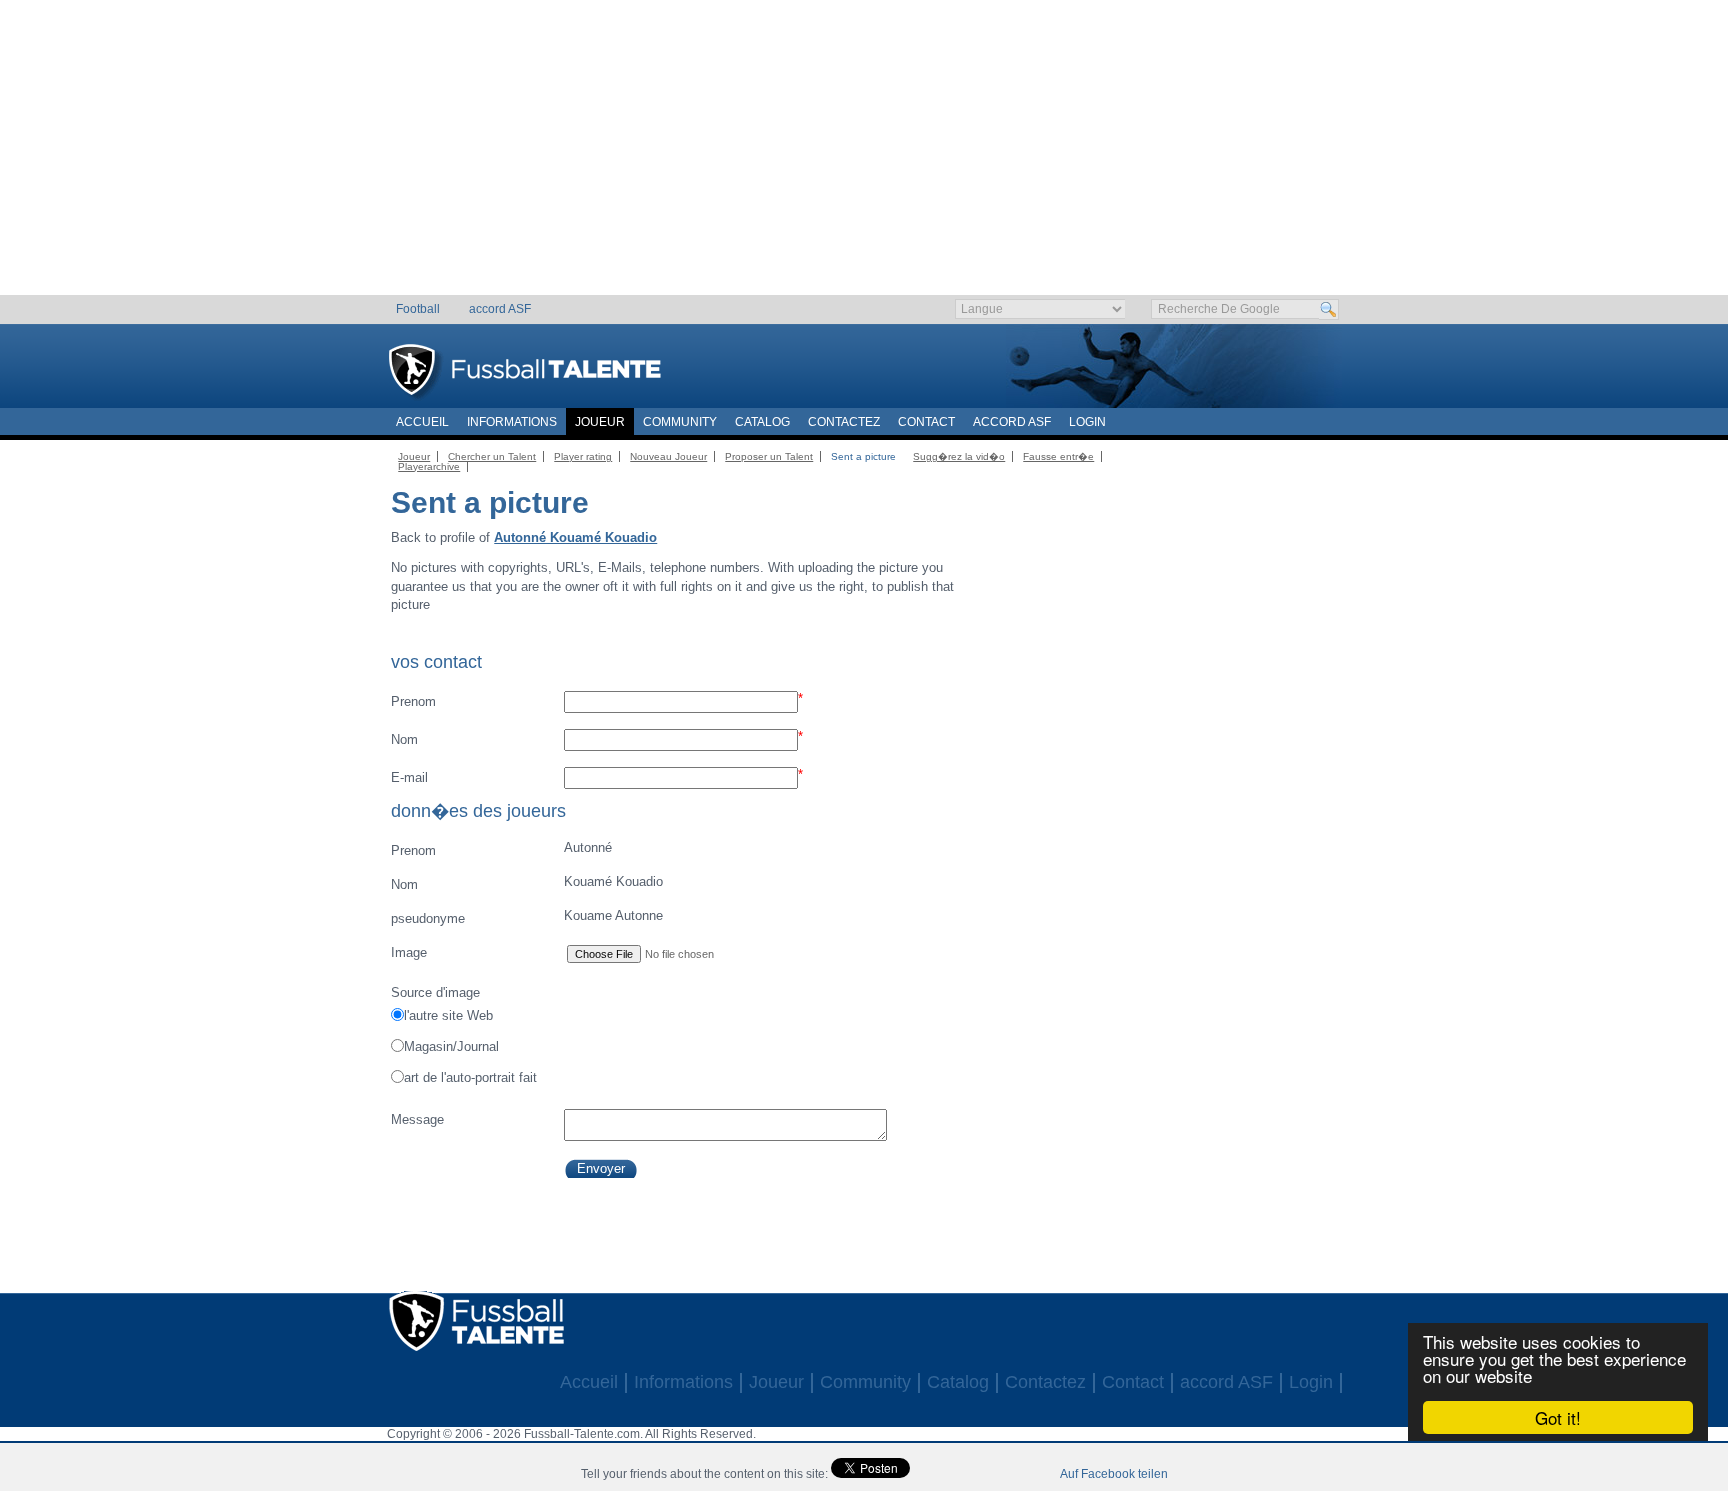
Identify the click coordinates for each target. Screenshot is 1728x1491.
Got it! (1558, 1417)
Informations (512, 422)
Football (418, 309)
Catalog (762, 422)
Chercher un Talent (492, 456)
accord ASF (500, 309)
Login (1087, 422)
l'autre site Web (448, 1015)
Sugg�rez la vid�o (959, 456)
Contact (926, 422)
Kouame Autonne (526, 917)
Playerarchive (429, 466)
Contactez (844, 422)
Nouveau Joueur (668, 456)
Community (680, 422)
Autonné (501, 849)
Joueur (600, 422)
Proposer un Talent (769, 456)
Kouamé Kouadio (526, 883)
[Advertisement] (864, 155)
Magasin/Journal (451, 1046)
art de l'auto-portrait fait (470, 1077)
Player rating (583, 456)
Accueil (422, 422)
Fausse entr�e (1058, 456)
